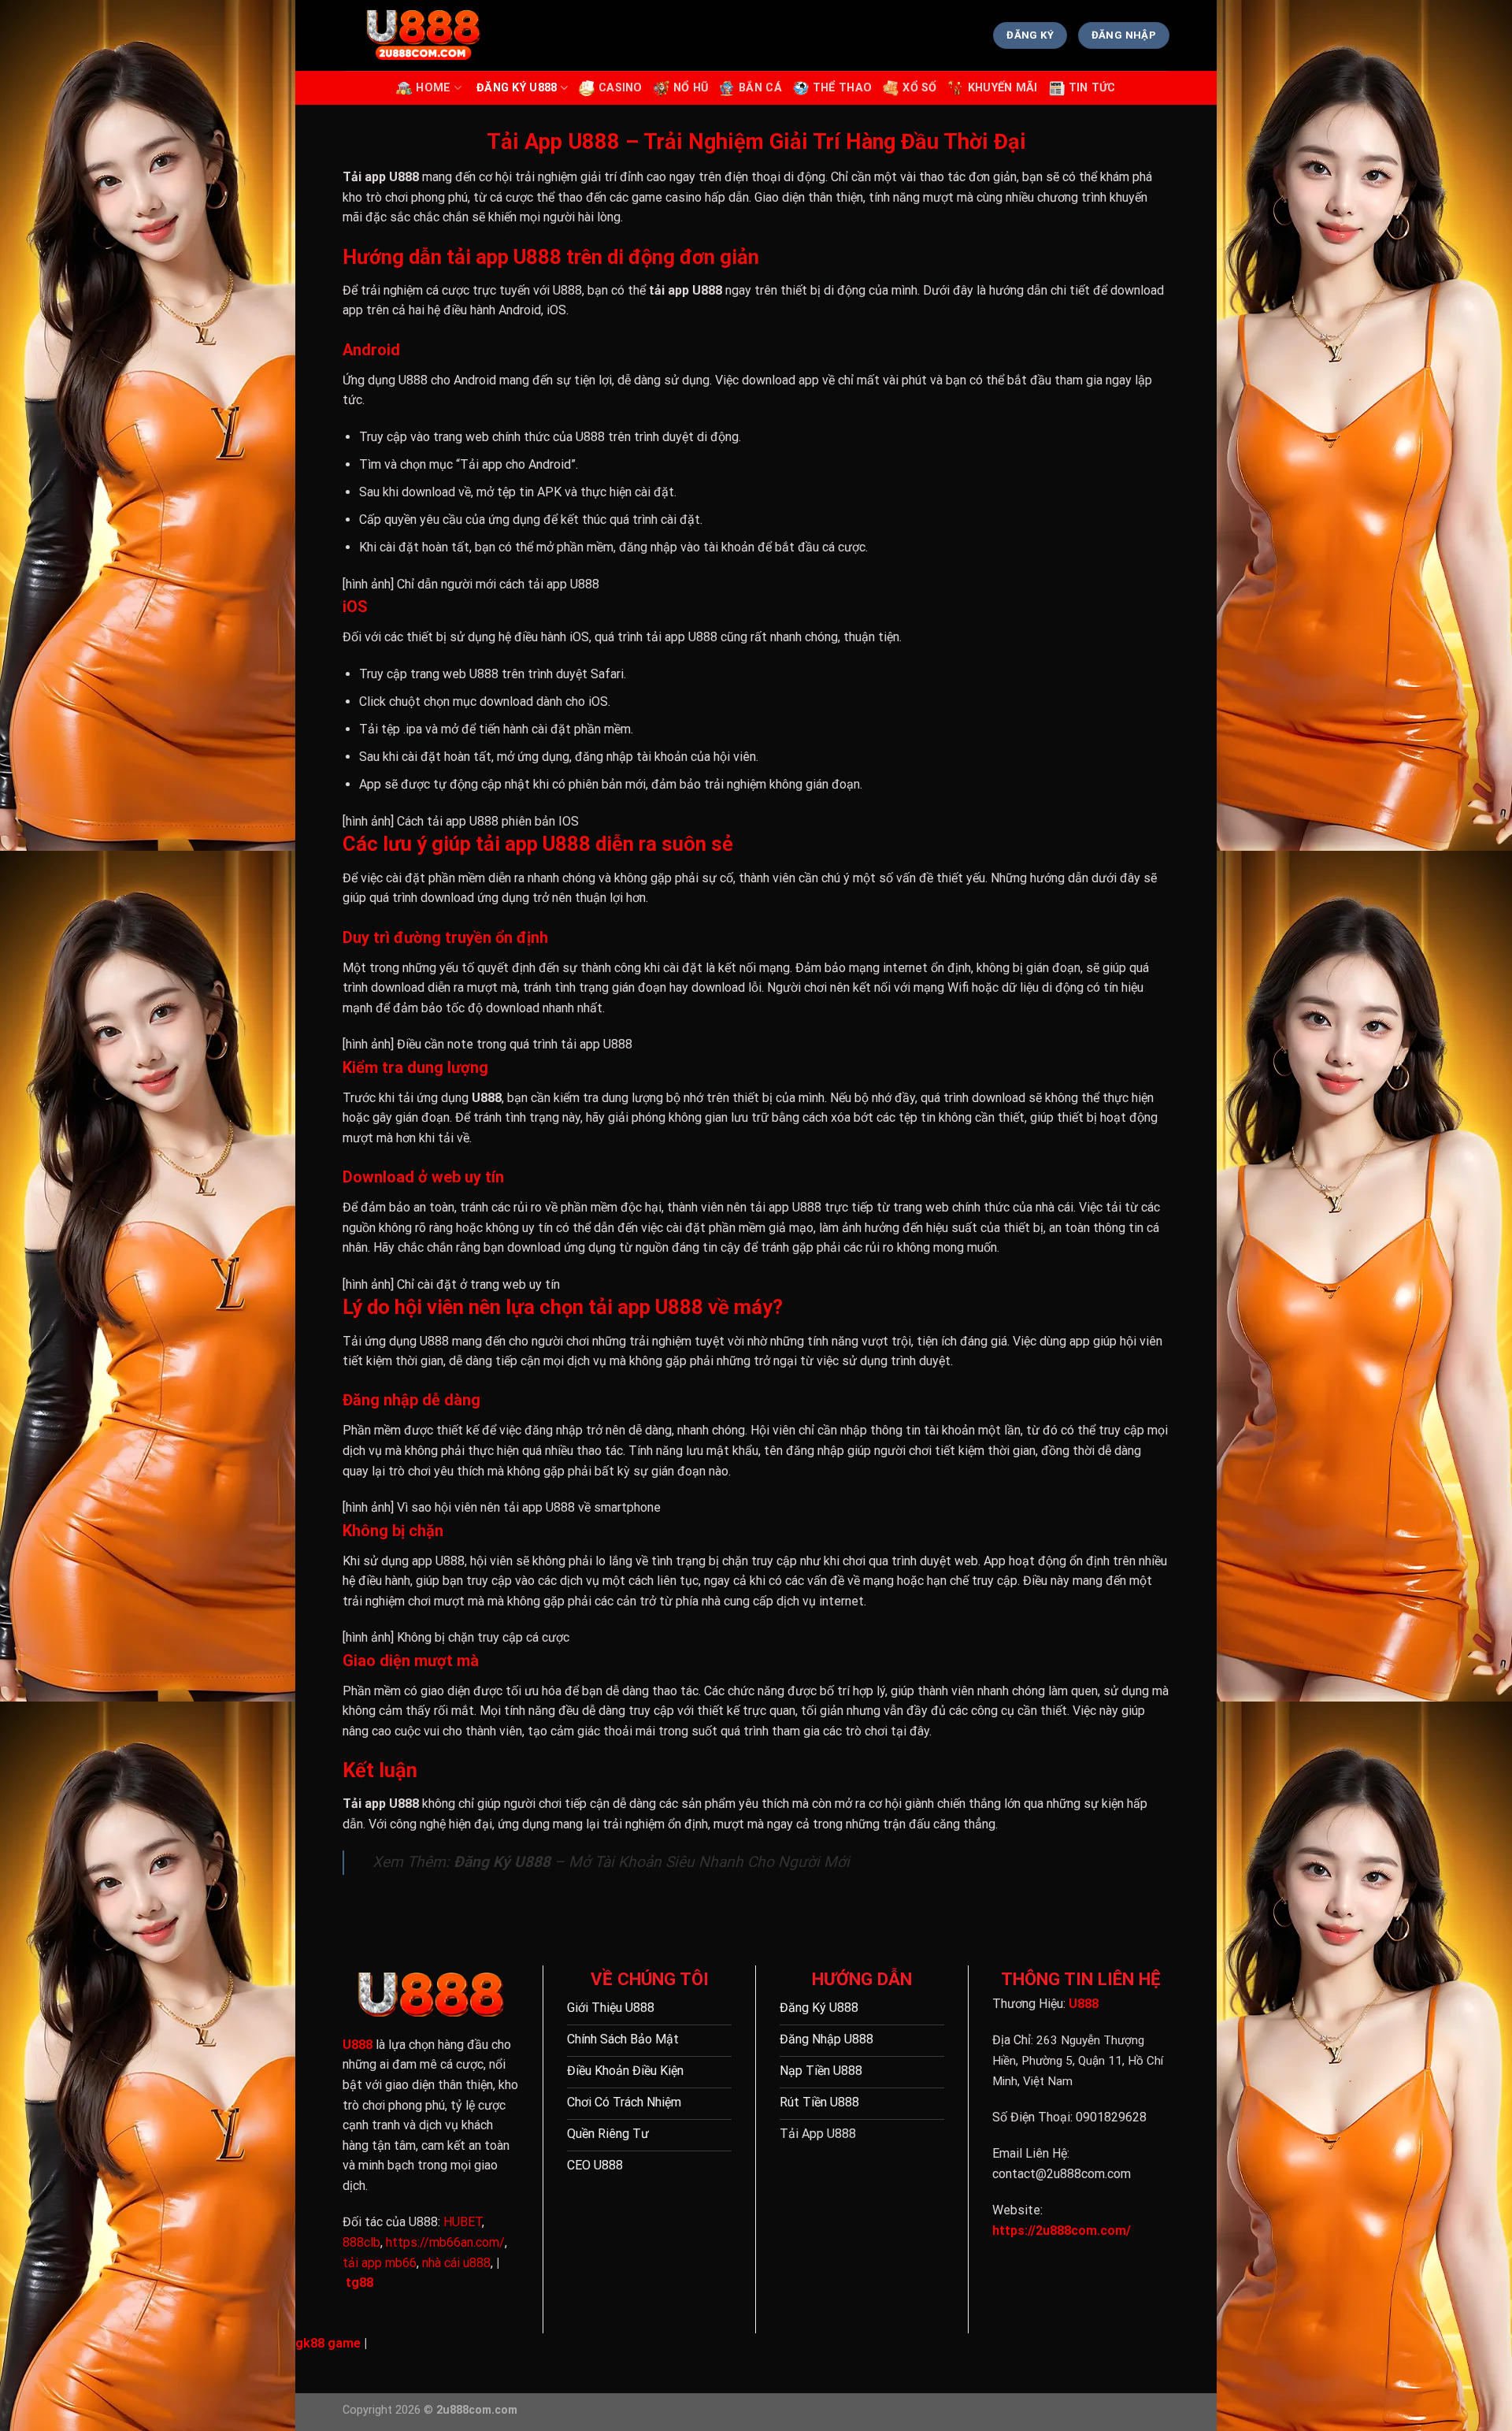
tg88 (359, 2283)
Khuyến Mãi (1003, 88)
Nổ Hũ (691, 88)
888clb (361, 2242)
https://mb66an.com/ (445, 2242)
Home (433, 88)
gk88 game (328, 2343)
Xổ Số (919, 88)
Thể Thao (842, 88)
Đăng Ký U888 (517, 88)
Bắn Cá (760, 88)
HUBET (463, 2222)
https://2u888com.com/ (1062, 2231)
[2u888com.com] (421, 36)
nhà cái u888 (456, 2263)
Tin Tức (1092, 88)
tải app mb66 (380, 2263)
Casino (621, 88)
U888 (358, 2045)
